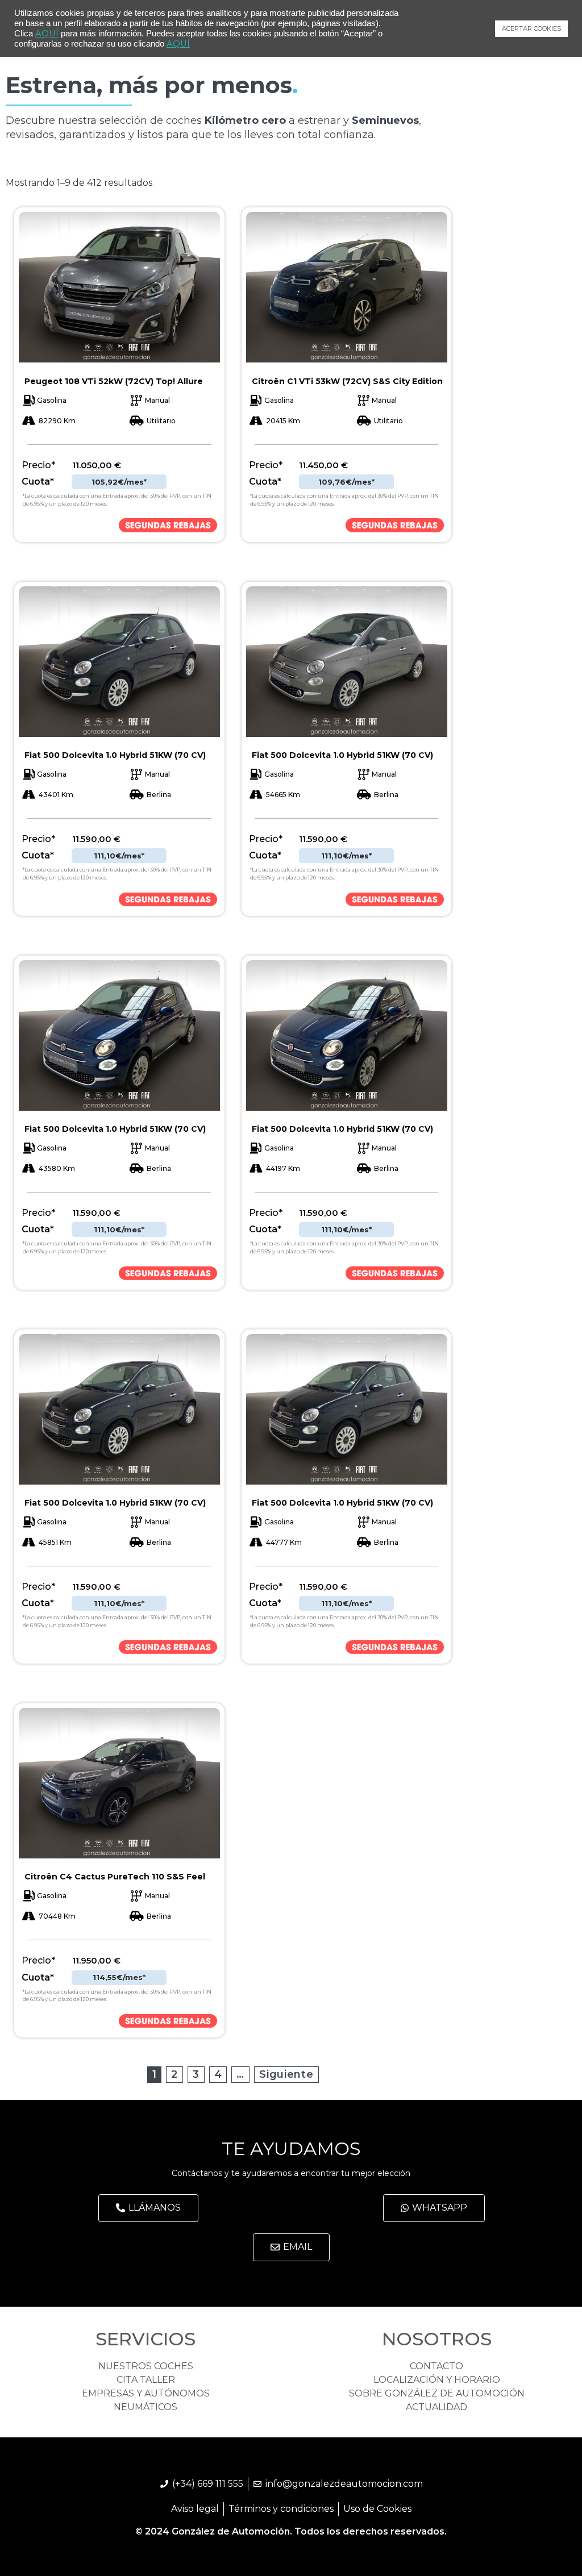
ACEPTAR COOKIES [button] (531, 28)
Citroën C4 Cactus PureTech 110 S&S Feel (115, 1877)
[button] (148, 2208)
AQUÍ (47, 34)
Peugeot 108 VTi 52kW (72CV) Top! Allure (114, 381)
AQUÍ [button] (178, 44)
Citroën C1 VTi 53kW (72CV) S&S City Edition (347, 381)
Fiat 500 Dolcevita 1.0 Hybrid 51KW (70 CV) (115, 755)
